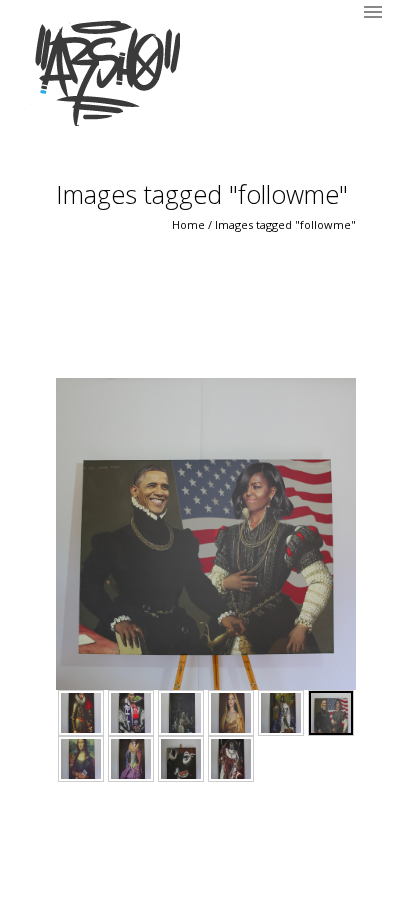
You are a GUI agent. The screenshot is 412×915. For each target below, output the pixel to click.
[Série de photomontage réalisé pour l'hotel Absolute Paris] (81, 713)
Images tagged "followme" (285, 224)
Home (188, 224)
